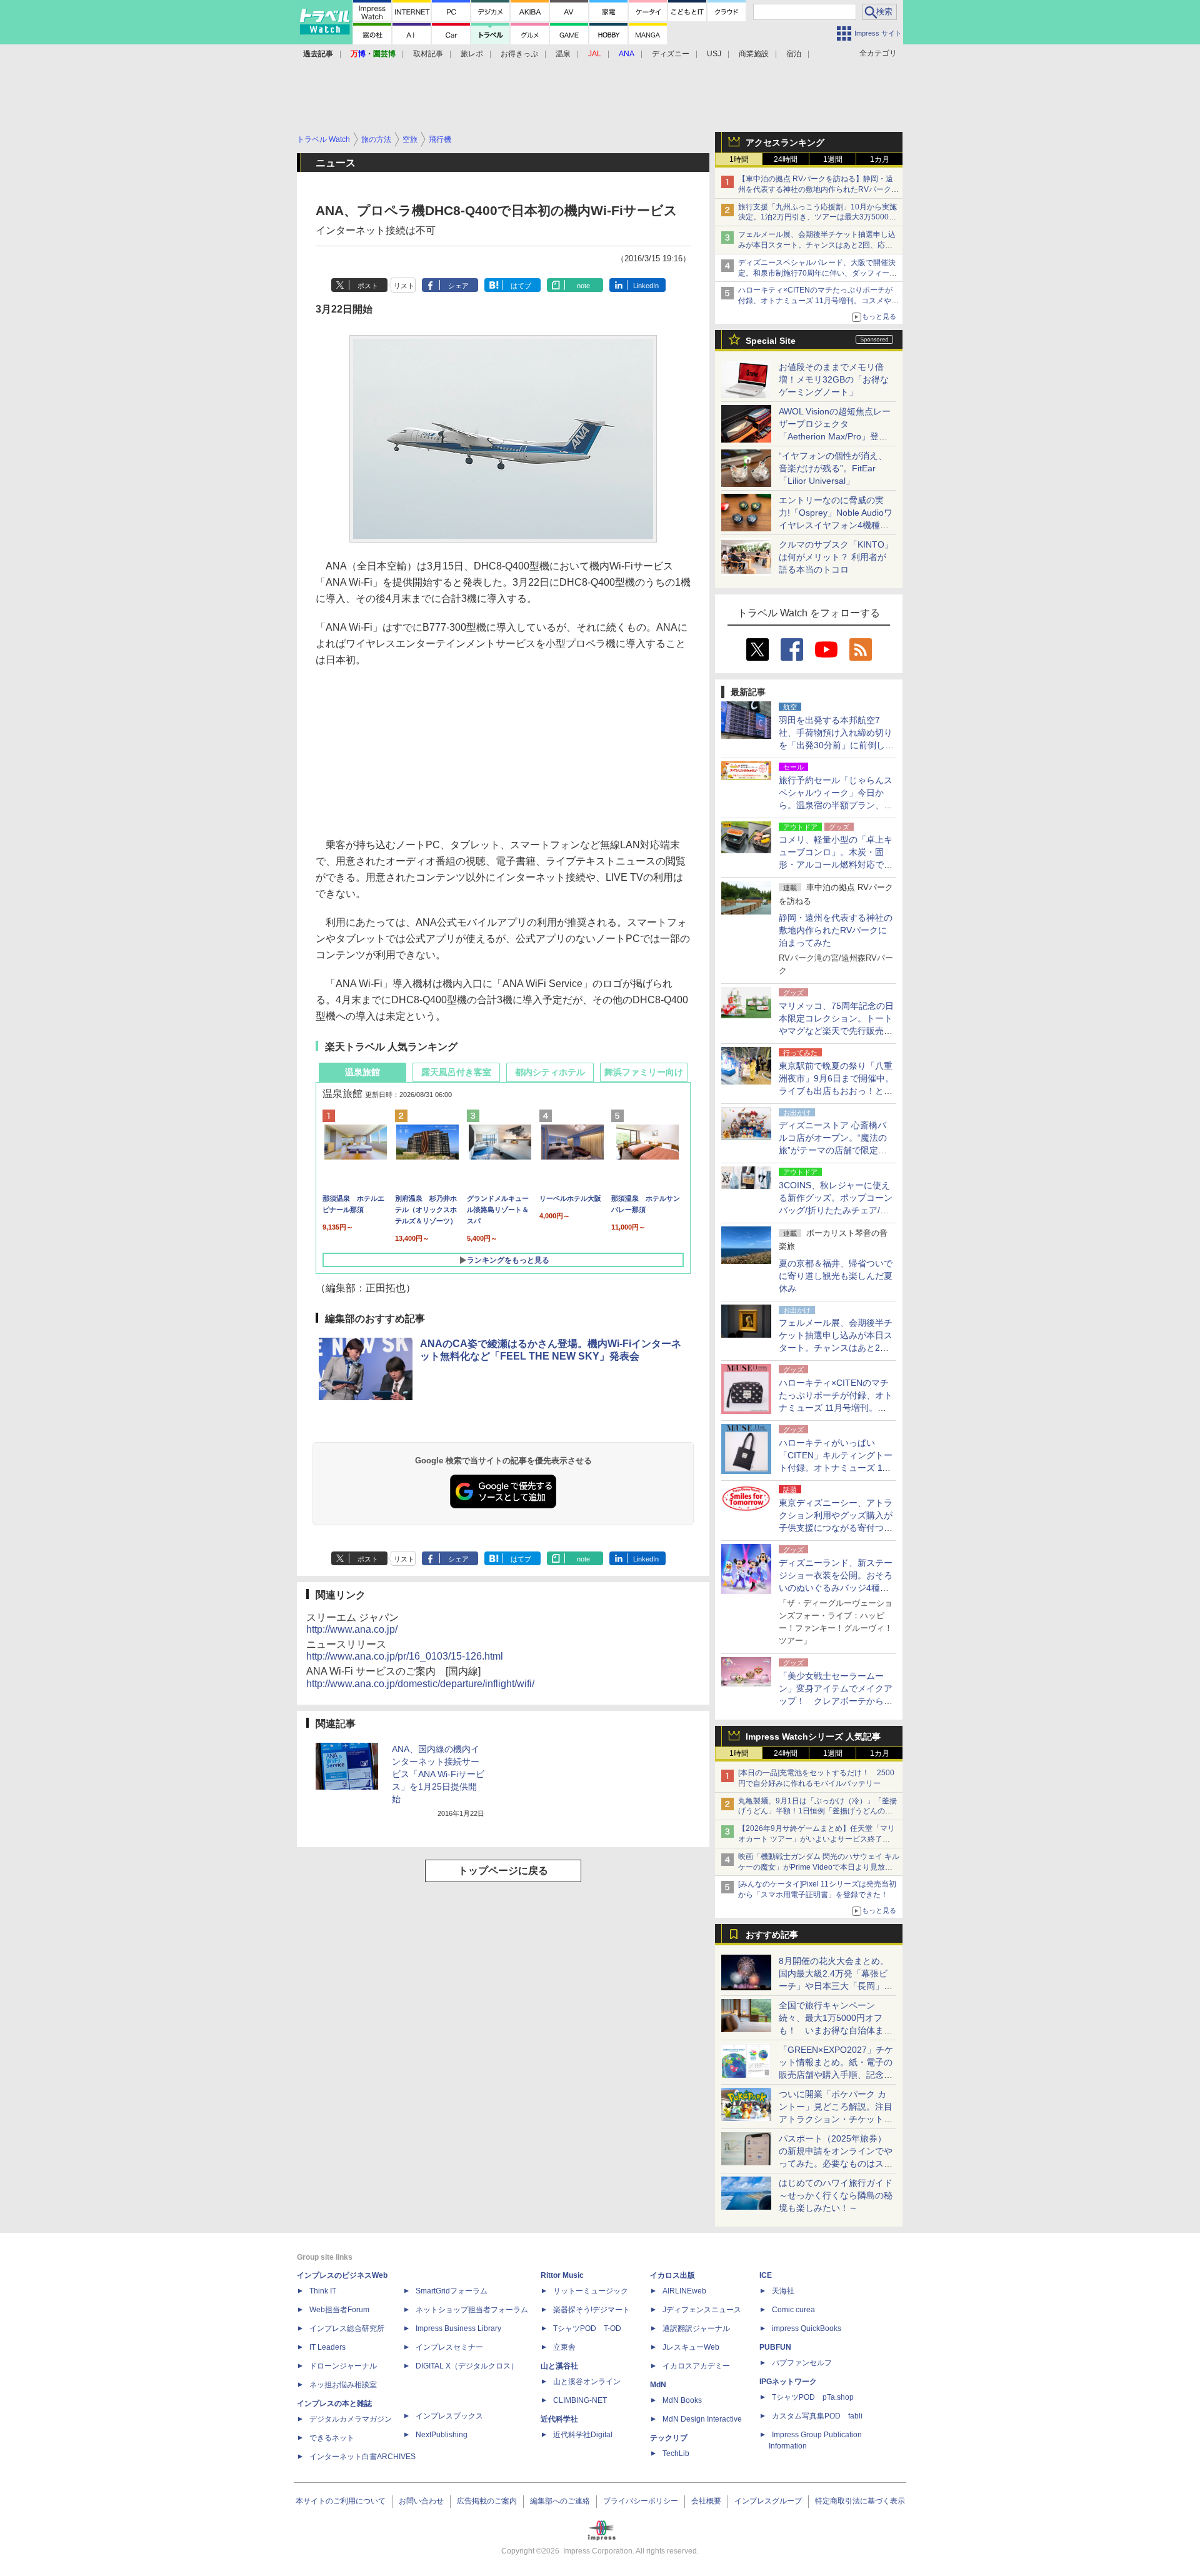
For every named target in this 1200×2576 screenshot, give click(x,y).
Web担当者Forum (339, 2310)
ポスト (368, 286)
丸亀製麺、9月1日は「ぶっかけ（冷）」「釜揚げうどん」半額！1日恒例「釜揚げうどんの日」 (817, 1812)
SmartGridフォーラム (452, 2291)
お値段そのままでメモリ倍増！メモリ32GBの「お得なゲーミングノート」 (834, 379)
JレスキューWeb (691, 2347)
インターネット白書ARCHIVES (362, 2457)
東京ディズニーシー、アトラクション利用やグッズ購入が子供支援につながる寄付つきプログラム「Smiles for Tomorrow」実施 (836, 1528)
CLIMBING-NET (580, 2400)
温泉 (563, 54)
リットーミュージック (591, 2291)
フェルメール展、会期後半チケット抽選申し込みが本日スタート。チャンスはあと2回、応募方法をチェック (817, 245)
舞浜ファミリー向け (644, 1072)
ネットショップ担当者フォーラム (472, 2310)
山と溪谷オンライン (587, 2382)
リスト (404, 286)
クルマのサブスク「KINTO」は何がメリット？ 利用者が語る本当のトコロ (836, 557)
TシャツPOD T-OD (587, 2328)
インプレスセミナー (449, 2347)
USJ (714, 54)
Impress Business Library (458, 2328)
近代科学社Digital (583, 2435)
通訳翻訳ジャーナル (696, 2328)
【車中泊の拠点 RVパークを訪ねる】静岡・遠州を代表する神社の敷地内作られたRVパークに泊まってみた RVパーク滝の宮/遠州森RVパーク (818, 189)
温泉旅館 (362, 1072)
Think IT (323, 2291)
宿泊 (794, 54)
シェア (458, 286)
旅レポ (472, 54)
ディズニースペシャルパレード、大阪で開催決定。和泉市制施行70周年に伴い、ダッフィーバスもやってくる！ (817, 273)
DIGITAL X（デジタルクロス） (467, 2366)
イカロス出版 (672, 2275)
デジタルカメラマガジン (351, 2419)
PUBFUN (775, 2347)
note (583, 286)
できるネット (332, 2438)
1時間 (739, 159)
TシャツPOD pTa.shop (813, 2397)
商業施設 (754, 54)
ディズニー (671, 54)
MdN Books (682, 2400)
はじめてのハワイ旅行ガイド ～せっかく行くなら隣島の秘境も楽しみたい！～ (836, 2195)
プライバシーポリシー (641, 2501)
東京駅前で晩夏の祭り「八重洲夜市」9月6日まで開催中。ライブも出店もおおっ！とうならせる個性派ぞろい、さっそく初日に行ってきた (836, 1091)
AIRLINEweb (684, 2291)
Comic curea (793, 2310)
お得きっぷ (519, 54)
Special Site (771, 341)
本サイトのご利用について (341, 2501)
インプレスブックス (449, 2416)
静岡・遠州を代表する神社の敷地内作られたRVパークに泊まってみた (836, 930)
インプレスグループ (768, 2501)
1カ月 (880, 159)
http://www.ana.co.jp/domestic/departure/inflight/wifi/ (420, 1684)
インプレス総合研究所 (347, 2328)
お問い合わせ (421, 2501)
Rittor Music (562, 2275)
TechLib (676, 2453)
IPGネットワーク (788, 2382)
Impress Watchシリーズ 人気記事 (813, 1737)
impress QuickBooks (807, 2328)
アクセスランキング (785, 143)
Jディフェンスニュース (702, 2310)
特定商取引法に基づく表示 (860, 2501)
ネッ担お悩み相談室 (343, 2385)
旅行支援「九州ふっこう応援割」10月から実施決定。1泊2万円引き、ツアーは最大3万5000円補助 (817, 218)
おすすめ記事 (772, 1935)
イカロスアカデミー (696, 2366)
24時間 (786, 159)
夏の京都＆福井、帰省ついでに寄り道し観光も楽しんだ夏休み (836, 1276)
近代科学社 (559, 2419)
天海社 (783, 2291)
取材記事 (428, 54)
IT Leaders (327, 2347)
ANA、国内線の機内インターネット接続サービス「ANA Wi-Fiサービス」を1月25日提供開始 (438, 1774)
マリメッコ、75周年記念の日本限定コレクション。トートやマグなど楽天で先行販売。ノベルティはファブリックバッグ (836, 1031)
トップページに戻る (503, 1871)
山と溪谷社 (559, 2366)
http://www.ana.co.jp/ (352, 1629)
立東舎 (564, 2347)
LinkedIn (646, 286)
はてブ (521, 286)
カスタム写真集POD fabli (817, 2416)
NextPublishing (442, 2435)
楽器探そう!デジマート (592, 2310)
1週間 (833, 159)
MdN (658, 2385)
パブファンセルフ (802, 2363)
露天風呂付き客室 (456, 1072)
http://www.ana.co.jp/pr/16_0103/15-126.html (405, 1656)
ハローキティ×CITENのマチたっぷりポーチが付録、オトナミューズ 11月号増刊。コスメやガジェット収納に (818, 301)
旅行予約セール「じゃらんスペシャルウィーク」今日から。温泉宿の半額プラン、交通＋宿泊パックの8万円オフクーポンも (836, 805)
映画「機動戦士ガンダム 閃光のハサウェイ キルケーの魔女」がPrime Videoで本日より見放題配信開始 (819, 1867)
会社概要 (706, 2501)
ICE (766, 2275)
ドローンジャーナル (343, 2366)
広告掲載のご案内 (487, 2501)
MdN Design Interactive (702, 2419)
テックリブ (669, 2438)
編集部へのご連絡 (560, 2501)
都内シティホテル (550, 1072)
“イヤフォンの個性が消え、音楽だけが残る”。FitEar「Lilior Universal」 (833, 468)
